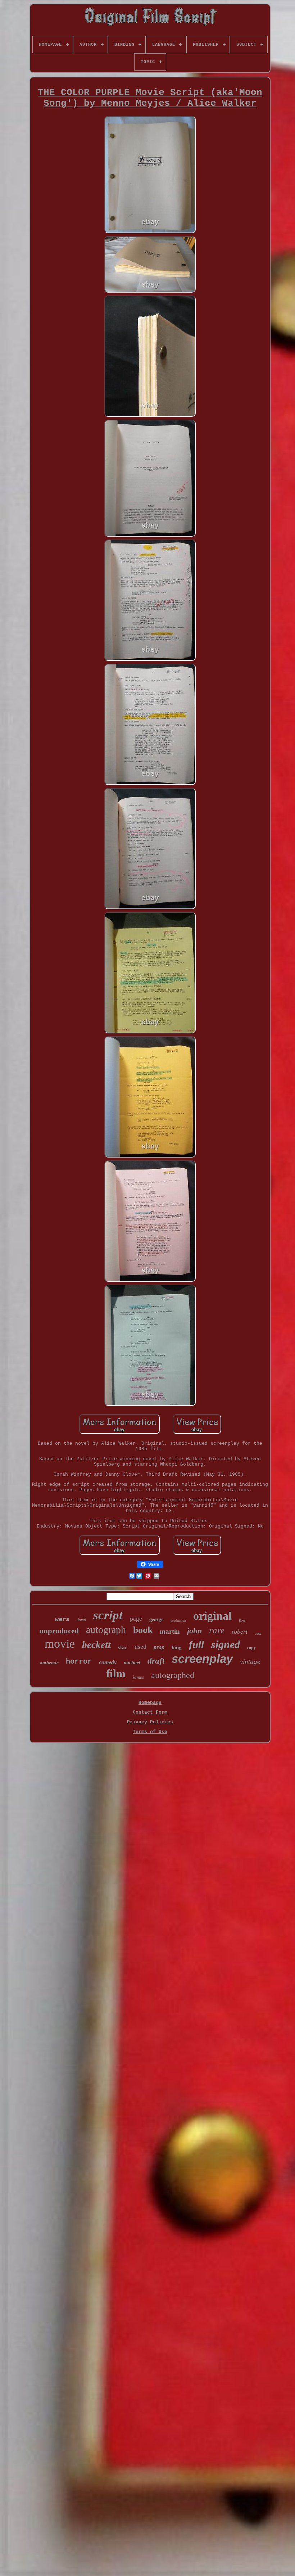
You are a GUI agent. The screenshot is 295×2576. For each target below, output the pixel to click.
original (212, 1616)
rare (217, 1630)
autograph (106, 1630)
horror (79, 1662)
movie (60, 1644)
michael (132, 1663)
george (156, 1619)
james (138, 1677)
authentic (49, 1663)
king (177, 1647)
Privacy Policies (150, 1722)
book (143, 1630)
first (242, 1620)
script (108, 1615)
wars (62, 1619)
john (194, 1631)
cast (258, 1633)
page (136, 1619)
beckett (96, 1645)
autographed (173, 1675)
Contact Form (150, 1712)
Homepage (150, 1703)
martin (170, 1631)
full (196, 1645)
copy (251, 1648)
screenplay (202, 1659)
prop (159, 1647)
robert (240, 1632)
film (116, 1673)
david (81, 1620)
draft (156, 1661)
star (123, 1647)
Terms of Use (150, 1732)
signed (226, 1644)
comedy (108, 1662)
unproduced (59, 1631)
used (140, 1647)
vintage (250, 1662)
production (178, 1621)
